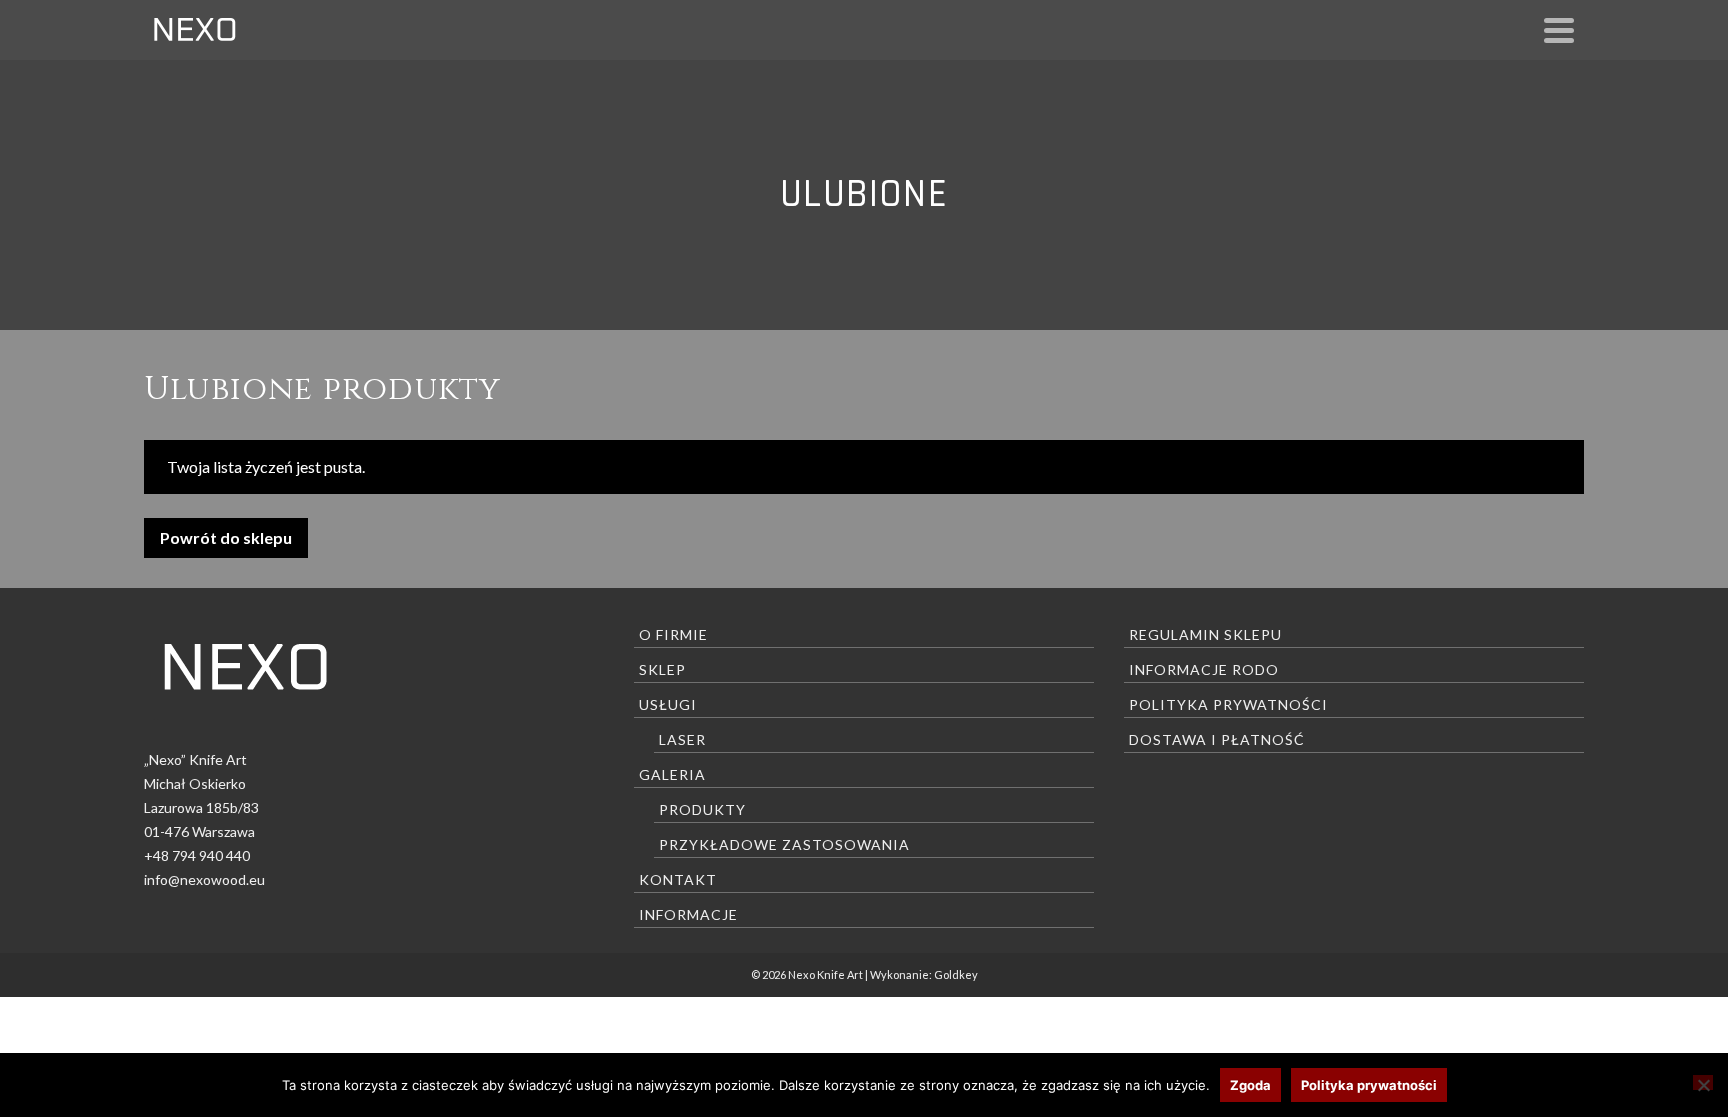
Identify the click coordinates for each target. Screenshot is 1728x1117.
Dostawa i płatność (1217, 739)
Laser (682, 739)
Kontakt (678, 879)
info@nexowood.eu (204, 879)
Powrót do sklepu (226, 537)
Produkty (702, 809)
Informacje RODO (1204, 669)
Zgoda (1250, 1085)
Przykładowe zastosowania (784, 844)
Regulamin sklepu (1205, 634)
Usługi (668, 704)
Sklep (662, 669)
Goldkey (956, 974)
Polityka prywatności (1228, 704)
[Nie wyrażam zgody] (1703, 1082)
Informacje (688, 914)
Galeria (672, 774)
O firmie (673, 634)
